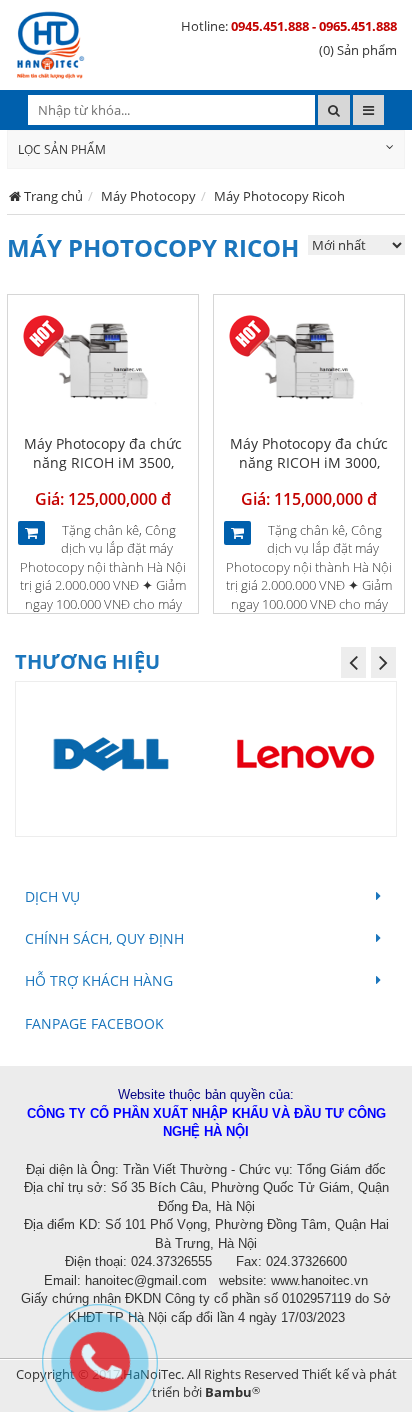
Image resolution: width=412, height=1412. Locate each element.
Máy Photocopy (148, 196)
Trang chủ (53, 196)
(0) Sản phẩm (358, 50)
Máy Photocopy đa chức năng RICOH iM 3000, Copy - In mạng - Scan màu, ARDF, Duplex (309, 473)
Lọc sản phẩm (62, 149)
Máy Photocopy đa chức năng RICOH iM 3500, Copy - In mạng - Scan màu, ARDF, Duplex (103, 473)
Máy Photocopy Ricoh (279, 196)
